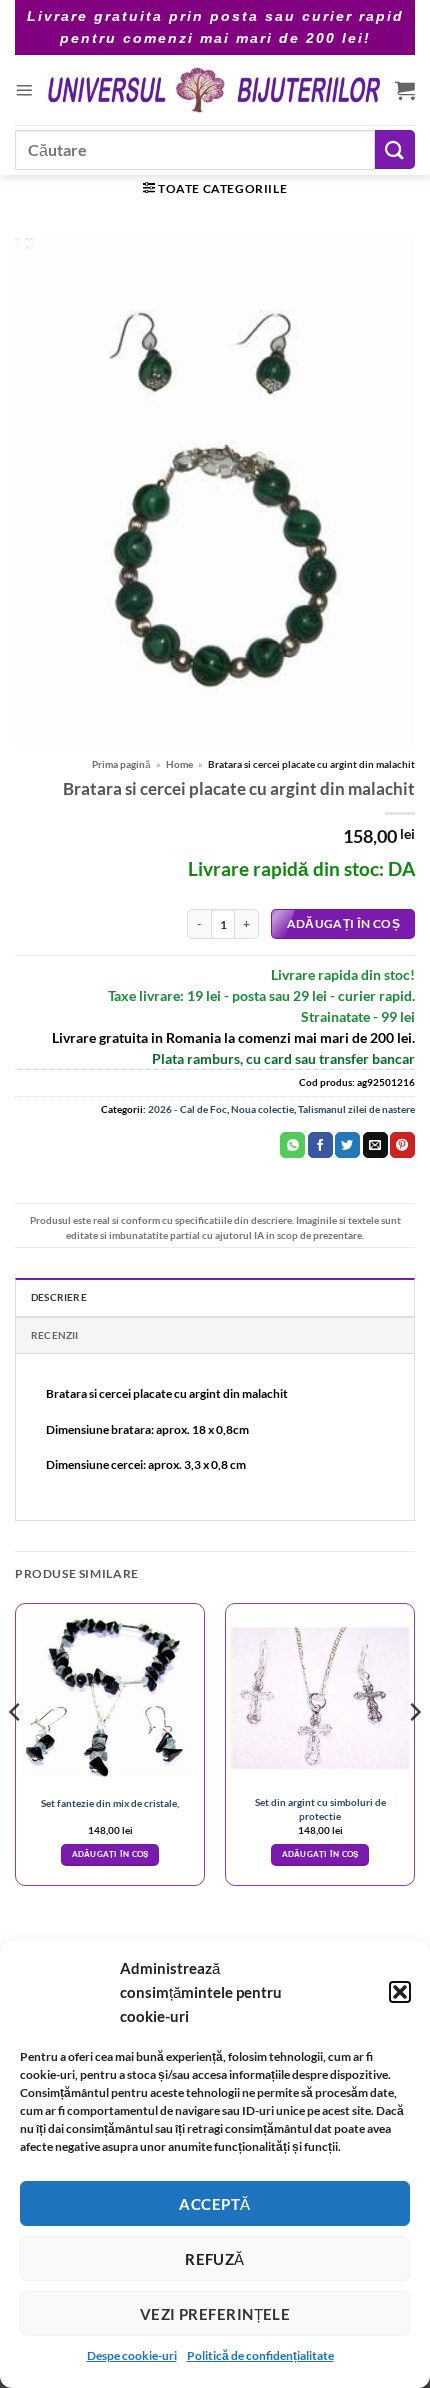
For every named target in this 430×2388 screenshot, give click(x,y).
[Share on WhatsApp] (292, 1145)
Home (179, 764)
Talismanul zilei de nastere (356, 1109)
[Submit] (395, 149)
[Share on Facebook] (320, 1145)
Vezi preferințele (215, 2314)
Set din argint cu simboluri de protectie (320, 1808)
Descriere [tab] (59, 1297)
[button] (400, 1992)
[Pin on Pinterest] (402, 1145)
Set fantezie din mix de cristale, (110, 1803)
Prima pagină (121, 764)
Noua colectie (262, 1109)
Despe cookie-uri (132, 2355)
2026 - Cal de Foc (187, 1109)
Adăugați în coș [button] (110, 1854)
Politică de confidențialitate (260, 2355)
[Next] (414, 1752)
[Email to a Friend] (375, 1145)
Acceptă (214, 2204)
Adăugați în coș (343, 923)
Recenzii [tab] (55, 1335)
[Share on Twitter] (347, 1145)
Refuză (215, 2259)
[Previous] (16, 1752)
